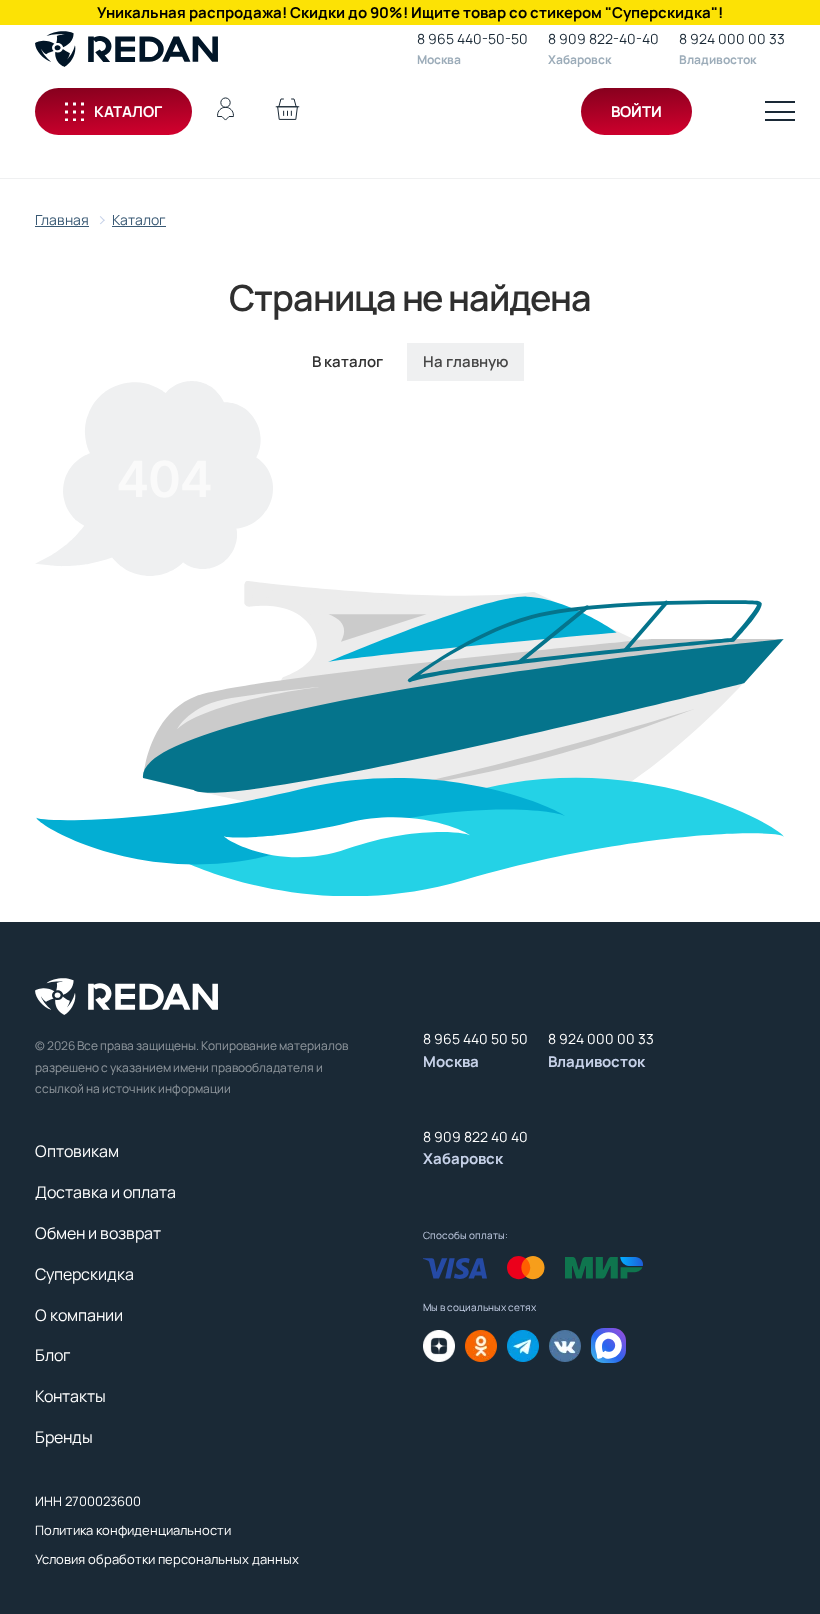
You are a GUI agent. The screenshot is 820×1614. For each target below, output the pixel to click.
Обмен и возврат (98, 1233)
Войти (636, 111)
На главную (465, 361)
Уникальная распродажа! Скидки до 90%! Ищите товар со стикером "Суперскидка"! (410, 12)
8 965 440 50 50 (475, 1038)
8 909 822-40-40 (603, 38)
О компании (79, 1315)
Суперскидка (84, 1274)
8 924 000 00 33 (732, 38)
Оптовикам (77, 1151)
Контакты (70, 1396)
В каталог (347, 361)
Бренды (64, 1437)
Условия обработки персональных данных (167, 1559)
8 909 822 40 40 (475, 1136)
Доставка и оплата (105, 1192)
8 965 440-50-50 (472, 38)
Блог (52, 1355)
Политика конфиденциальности (133, 1530)
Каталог (128, 111)
